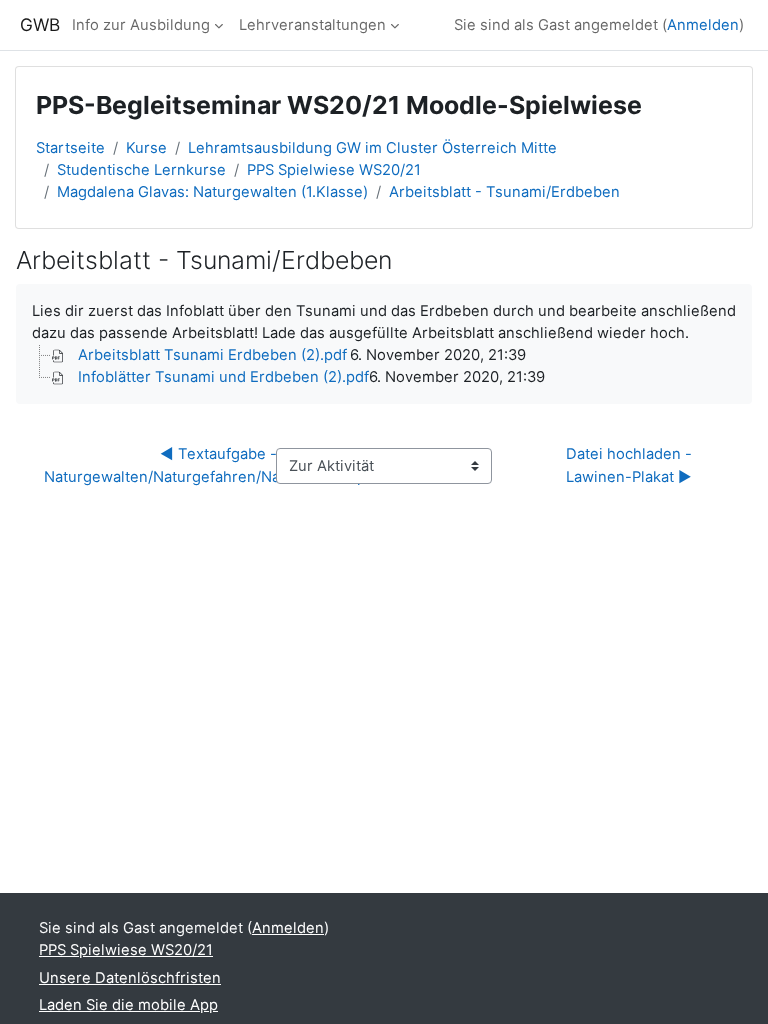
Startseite (70, 148)
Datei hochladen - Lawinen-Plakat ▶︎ (631, 465)
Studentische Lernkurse (141, 170)
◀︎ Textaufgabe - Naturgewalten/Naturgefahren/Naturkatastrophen (218, 465)
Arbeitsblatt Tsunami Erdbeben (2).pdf (212, 355)
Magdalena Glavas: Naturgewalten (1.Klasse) (212, 192)
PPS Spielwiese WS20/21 (334, 170)
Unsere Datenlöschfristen (130, 978)
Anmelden (703, 25)
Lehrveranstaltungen (312, 25)
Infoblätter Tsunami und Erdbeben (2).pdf (223, 377)
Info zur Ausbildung (141, 25)
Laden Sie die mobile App (128, 1005)
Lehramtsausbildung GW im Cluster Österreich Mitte (372, 148)
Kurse (146, 148)
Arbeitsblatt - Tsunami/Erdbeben (504, 192)
